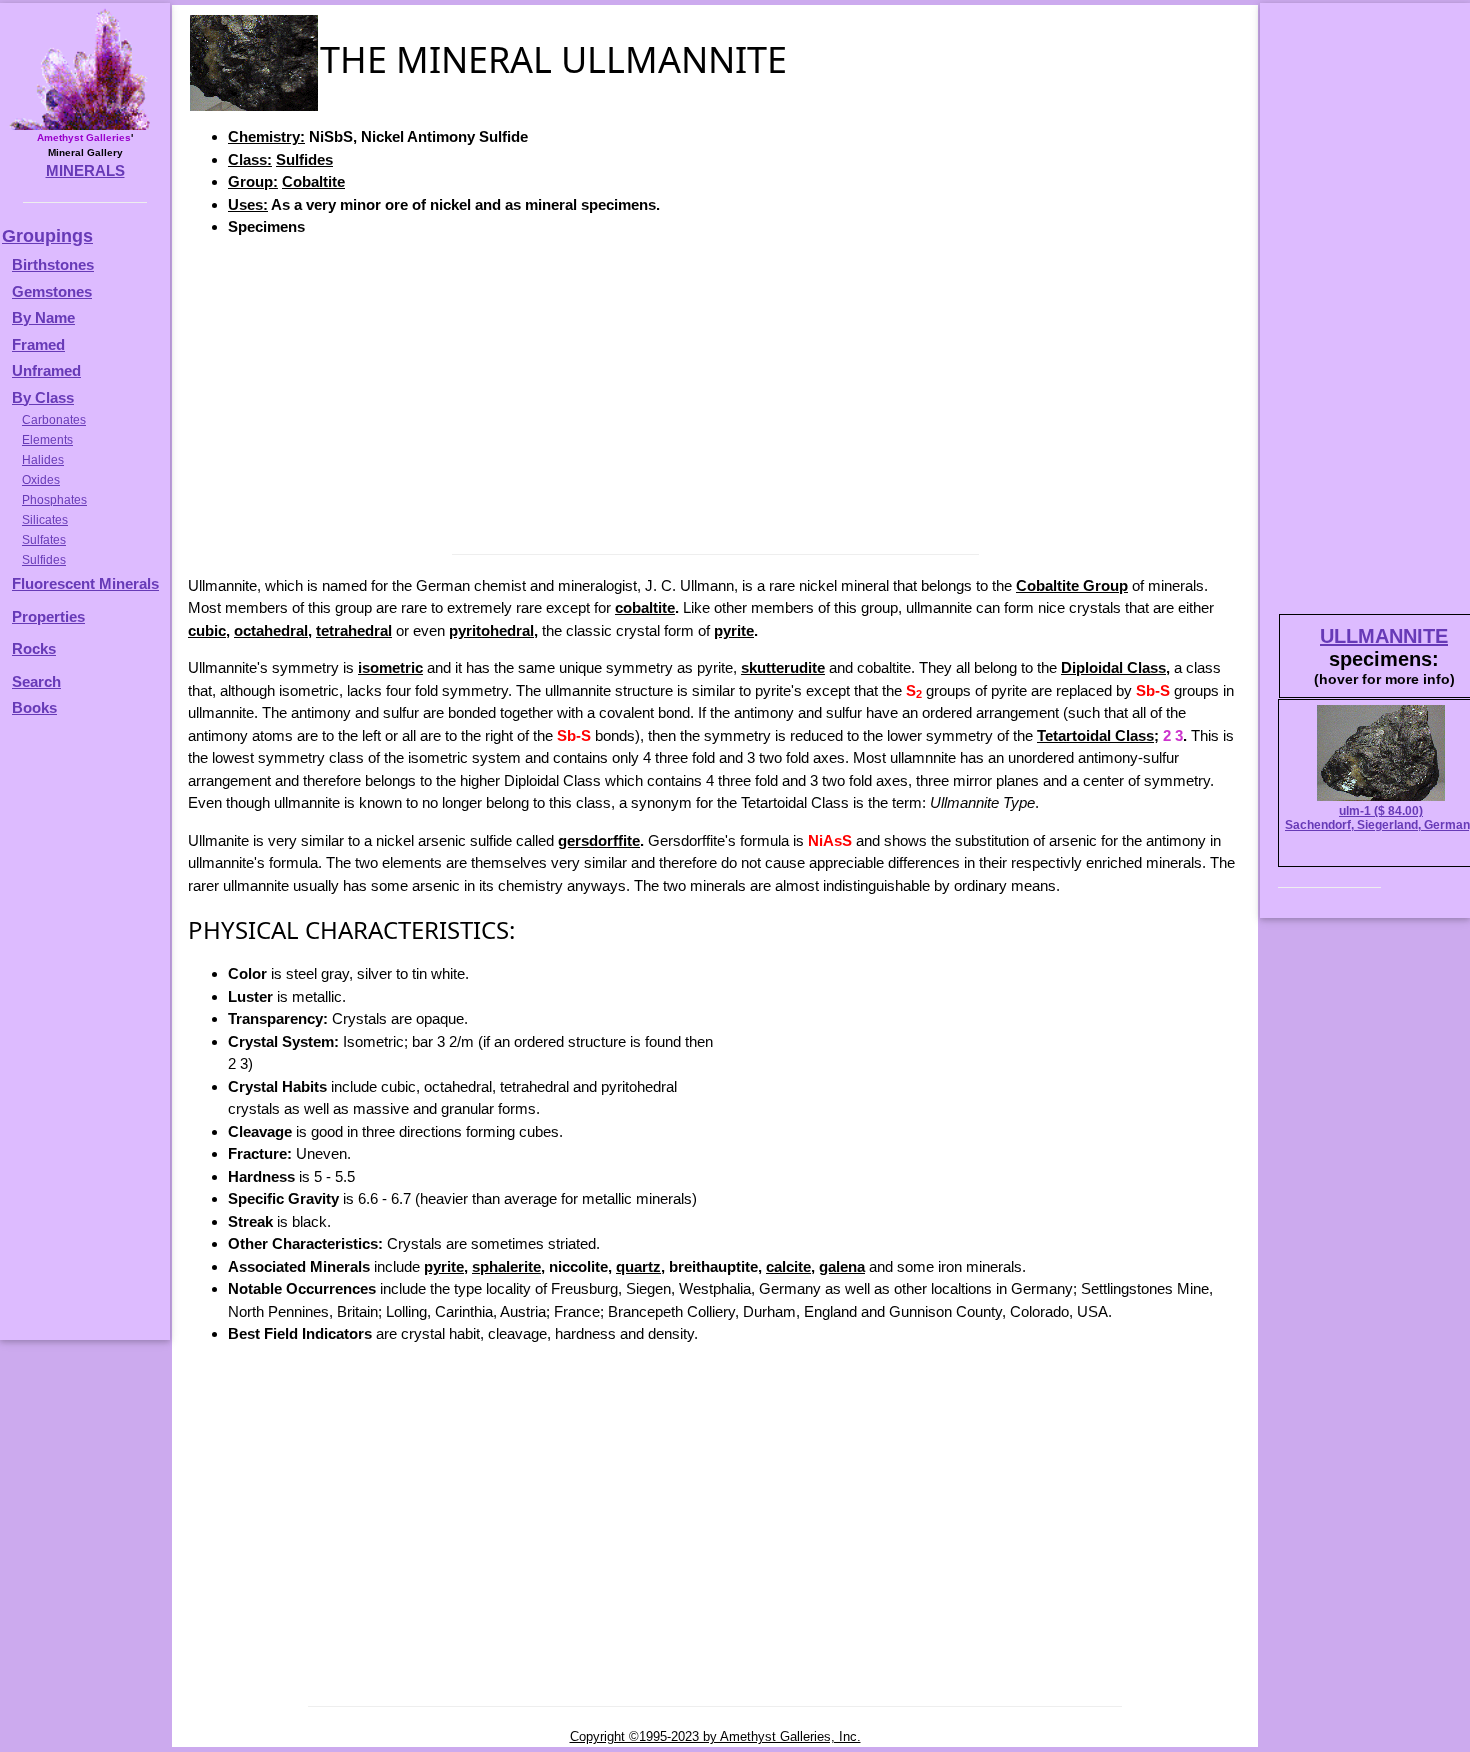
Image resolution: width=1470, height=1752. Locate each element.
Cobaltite (313, 181)
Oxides (41, 480)
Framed (38, 344)
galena (842, 1266)
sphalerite (506, 1266)
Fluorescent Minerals (85, 583)
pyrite (734, 630)
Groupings (47, 236)
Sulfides (304, 159)
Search (36, 681)
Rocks (34, 648)
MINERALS (85, 170)
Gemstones (52, 291)
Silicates (45, 520)
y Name (49, 317)
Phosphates (54, 500)
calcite (788, 1266)
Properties (48, 616)
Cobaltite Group (1072, 585)
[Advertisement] (715, 394)
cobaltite (645, 607)
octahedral (271, 630)
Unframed (46, 370)
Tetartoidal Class (1095, 735)
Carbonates (54, 420)
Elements (47, 440)
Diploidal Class (1113, 667)
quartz (638, 1266)
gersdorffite (599, 840)
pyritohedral (491, 630)
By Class (43, 397)
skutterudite (783, 667)
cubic (207, 630)
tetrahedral (354, 630)
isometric (390, 667)
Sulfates (44, 540)
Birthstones (53, 264)
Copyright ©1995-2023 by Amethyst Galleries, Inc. (715, 1736)
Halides (43, 460)
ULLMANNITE (1384, 636)
